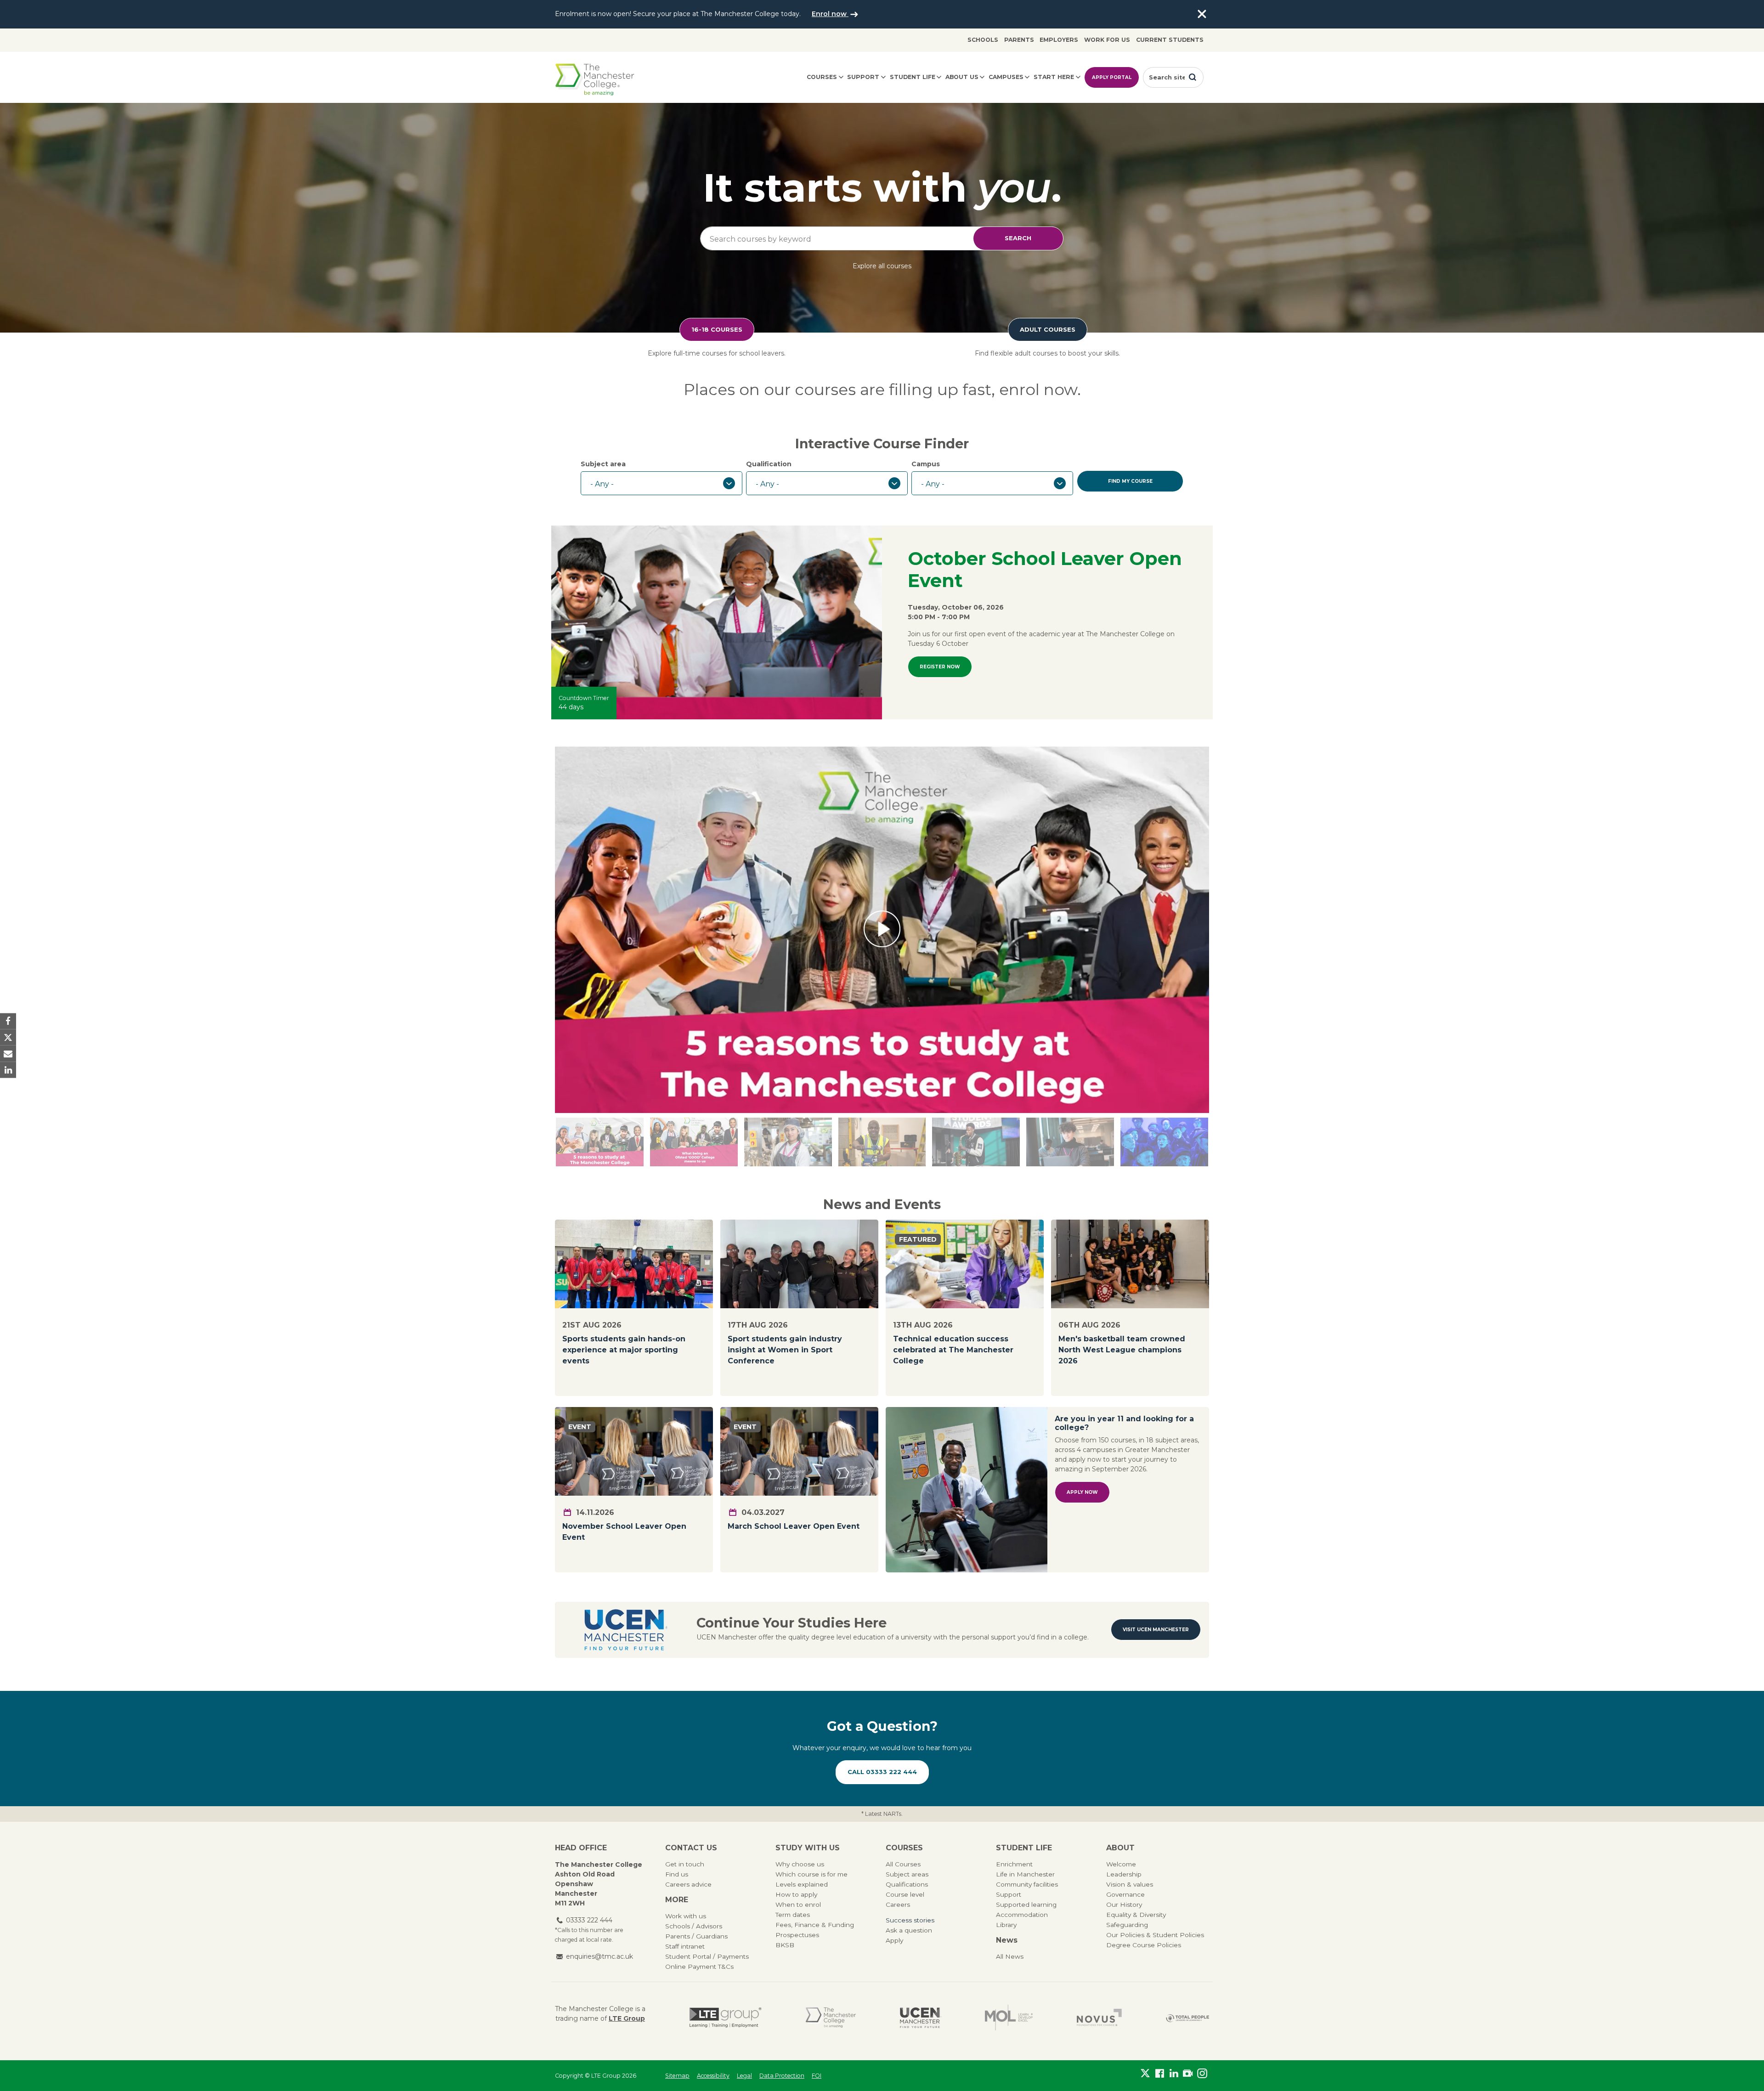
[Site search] (1193, 77)
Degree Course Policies (1144, 1945)
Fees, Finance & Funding (815, 1925)
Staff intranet (685, 1946)
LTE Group (627, 2018)
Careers (898, 1905)
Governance (1125, 1894)
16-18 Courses (717, 329)
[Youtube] (1188, 2074)
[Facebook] (1160, 2074)
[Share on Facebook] (8, 1021)
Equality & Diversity (1136, 1915)
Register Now (940, 667)
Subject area (603, 464)
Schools (983, 40)
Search (1018, 238)
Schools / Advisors (694, 1926)
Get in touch (685, 1864)
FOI (817, 2076)
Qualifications (907, 1884)
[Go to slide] (788, 1142)
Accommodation (1022, 1915)
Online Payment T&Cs (699, 1967)
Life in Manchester (1025, 1874)
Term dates (793, 1915)
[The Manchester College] (831, 2018)
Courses (822, 77)
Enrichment (1014, 1864)
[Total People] (1187, 2018)
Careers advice (688, 1884)
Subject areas (907, 1874)
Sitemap (677, 2076)
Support (863, 77)
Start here (1054, 77)
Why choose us (800, 1864)
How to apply (796, 1894)
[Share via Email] (8, 1054)
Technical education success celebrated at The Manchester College (953, 1350)
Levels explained (802, 1884)
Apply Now (1082, 1492)
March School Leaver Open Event (794, 1526)
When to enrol (798, 1905)
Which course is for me (811, 1874)
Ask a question (909, 1930)
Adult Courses (1048, 329)
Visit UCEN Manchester (1156, 1630)
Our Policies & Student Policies (1155, 1935)
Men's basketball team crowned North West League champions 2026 (1122, 1350)
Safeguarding (1127, 1925)
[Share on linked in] (8, 1070)
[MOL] (1009, 2018)
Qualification (769, 464)
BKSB (785, 1945)
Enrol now (830, 14)
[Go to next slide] (600, 1142)
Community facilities (1027, 1884)
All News (1010, 1956)
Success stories (910, 1920)
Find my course (1130, 481)
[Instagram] (1202, 2074)
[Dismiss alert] (1202, 14)
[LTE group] (726, 2018)
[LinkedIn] (1174, 2074)
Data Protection (782, 2076)
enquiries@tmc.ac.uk (599, 1956)
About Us (962, 77)
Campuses (1006, 77)
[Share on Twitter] (8, 1037)
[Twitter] (1145, 2074)
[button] (882, 928)
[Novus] (1099, 2018)
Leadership (1124, 1874)
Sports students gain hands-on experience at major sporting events (624, 1350)
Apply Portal (1112, 77)
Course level (905, 1894)
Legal (744, 2076)
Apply (894, 1940)
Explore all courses (882, 266)
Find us (677, 1874)
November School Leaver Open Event (624, 1532)
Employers (1059, 40)
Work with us (686, 1916)
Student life (913, 77)
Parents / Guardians (696, 1936)
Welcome (1121, 1864)
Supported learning (1026, 1905)
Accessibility (713, 2076)
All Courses (903, 1864)
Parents (1019, 40)
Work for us (1107, 40)
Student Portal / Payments (707, 1956)
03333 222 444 (589, 1920)
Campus (926, 464)
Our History (1124, 1905)
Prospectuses (797, 1935)
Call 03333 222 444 (882, 1772)
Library (1006, 1925)
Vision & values (1130, 1884)
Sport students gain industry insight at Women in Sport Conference (785, 1350)
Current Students (1170, 40)
